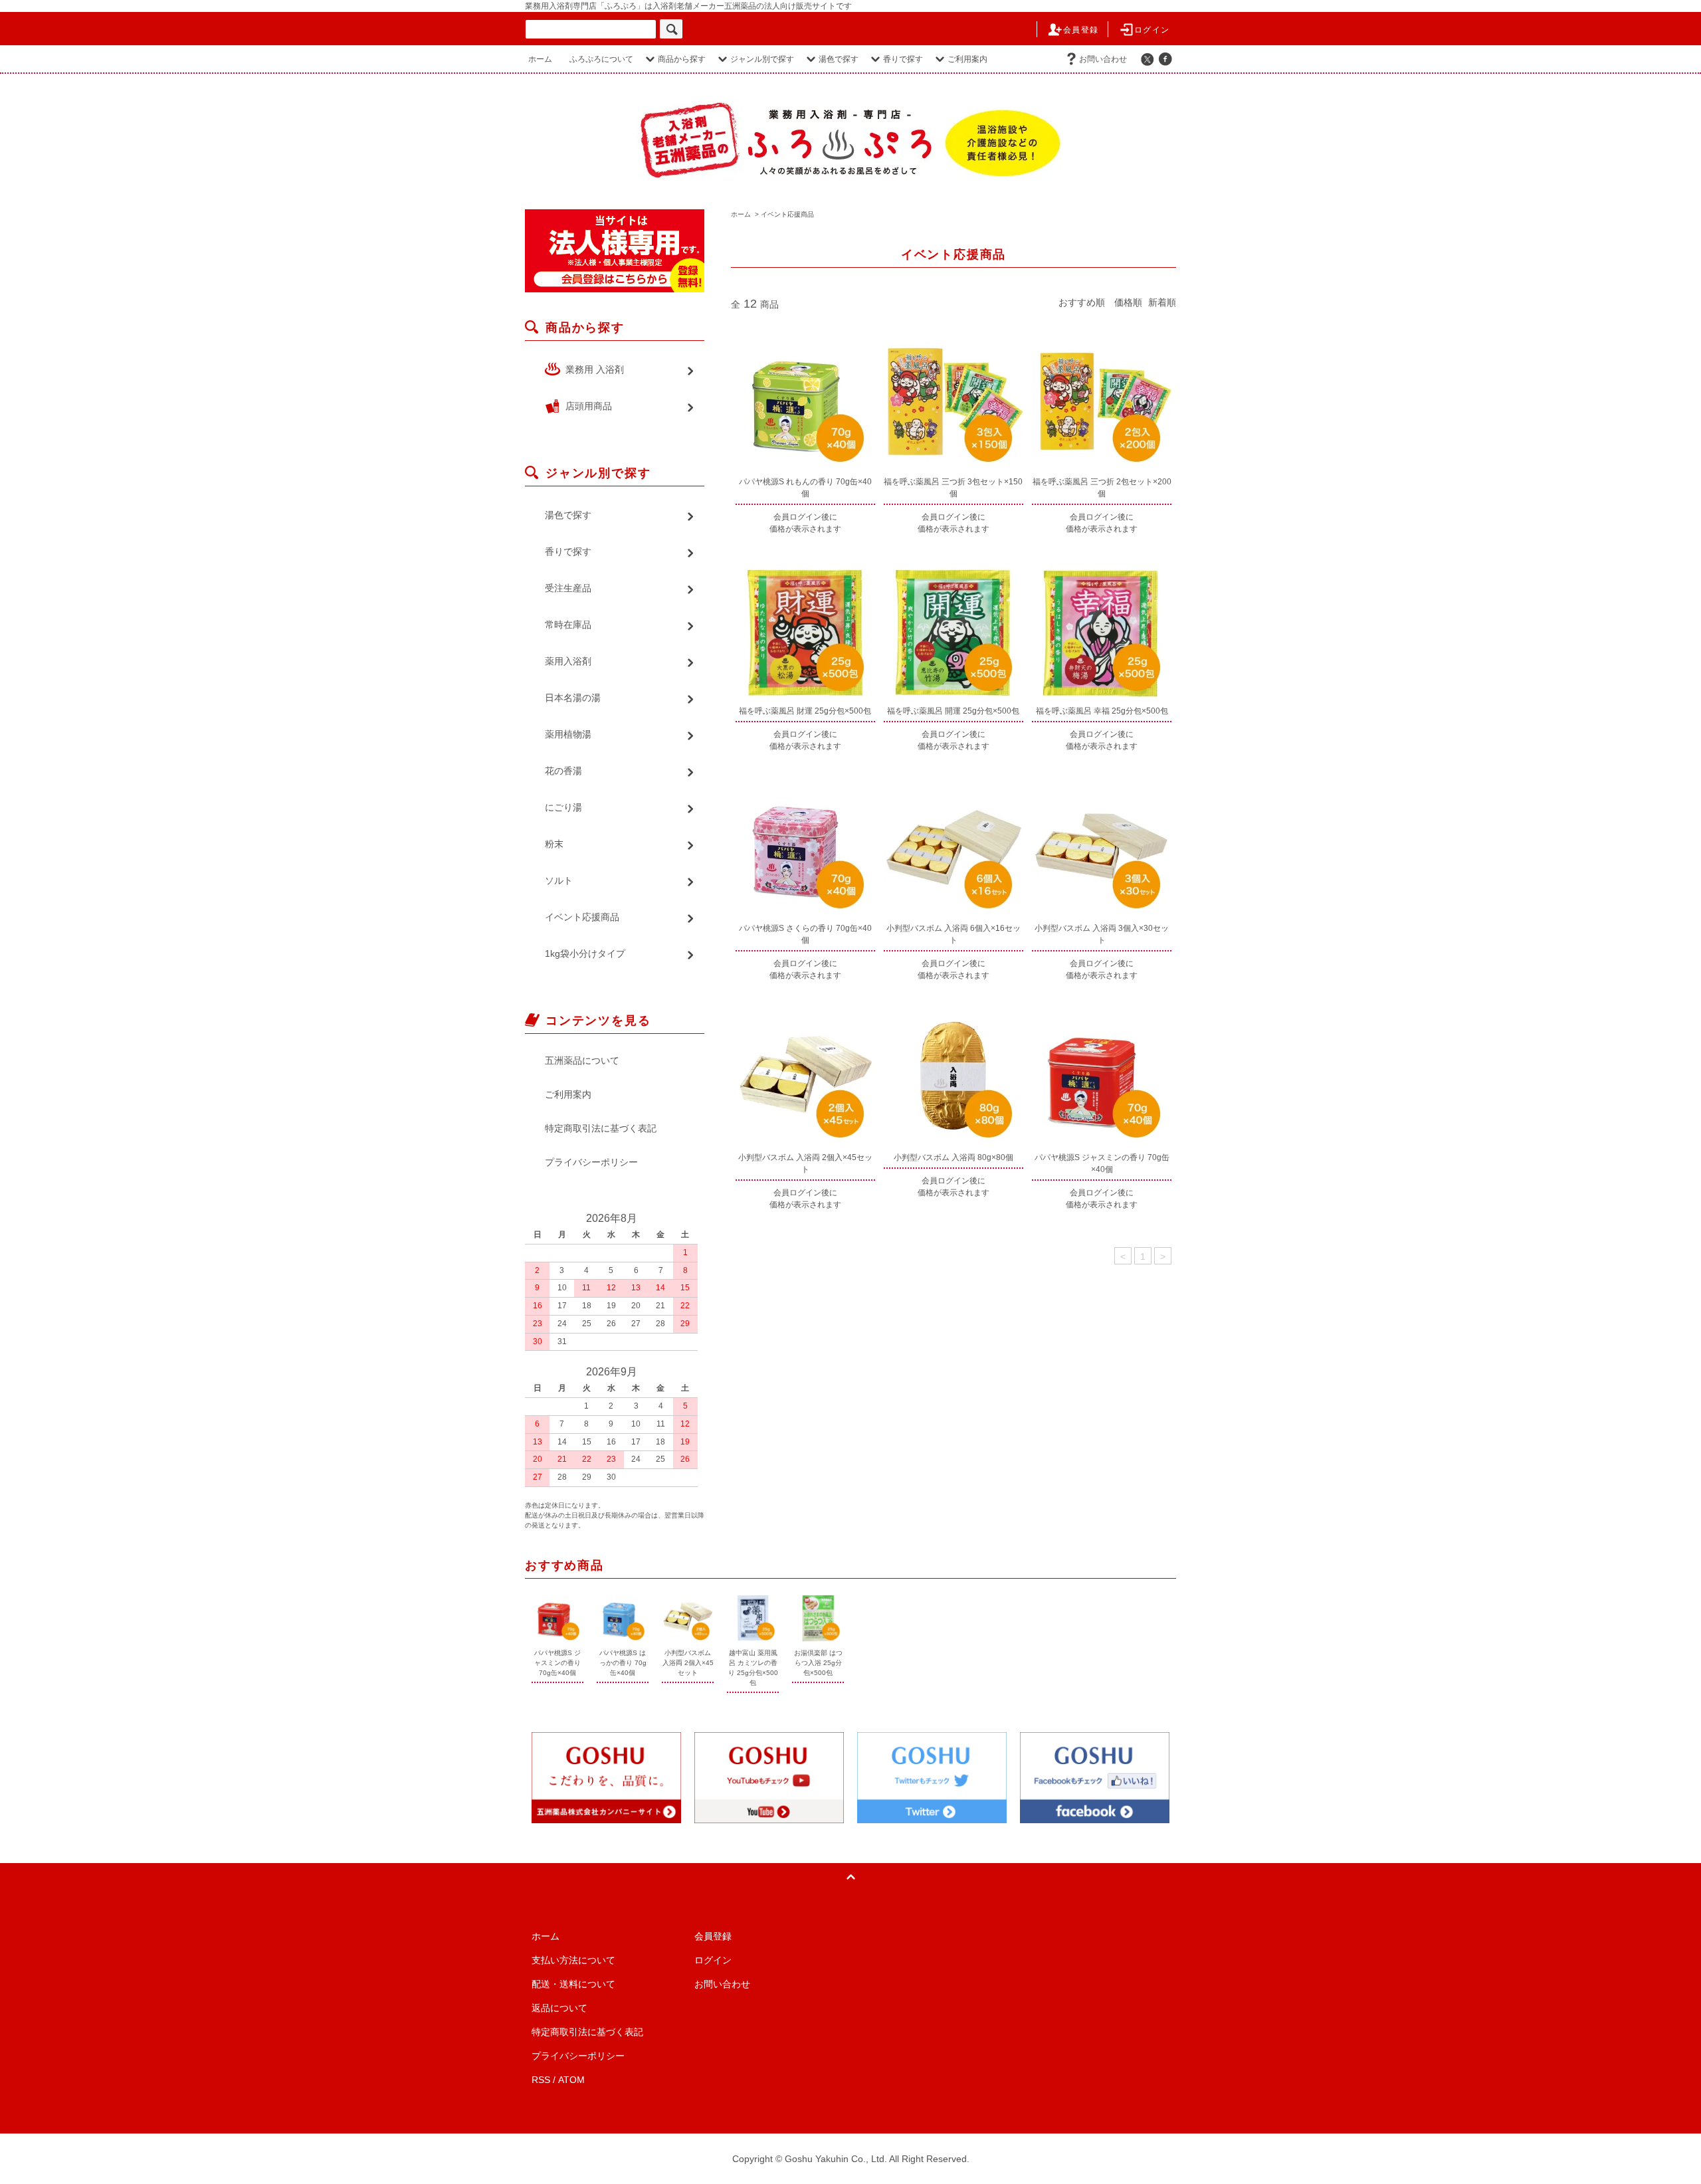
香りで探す (903, 59)
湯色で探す (839, 59)
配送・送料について (573, 1984)
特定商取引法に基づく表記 (601, 1128)
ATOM (571, 2080)
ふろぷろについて (601, 59)
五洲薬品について (582, 1060)
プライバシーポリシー (591, 1162)
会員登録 (1081, 30)
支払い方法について (573, 1960)
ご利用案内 (967, 59)
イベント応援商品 (787, 214)
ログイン (1152, 30)
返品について (559, 2008)
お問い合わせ (1103, 59)
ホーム (540, 59)
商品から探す (682, 59)
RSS (541, 2080)
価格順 (1128, 302)
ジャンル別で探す (762, 59)
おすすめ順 (1082, 302)
